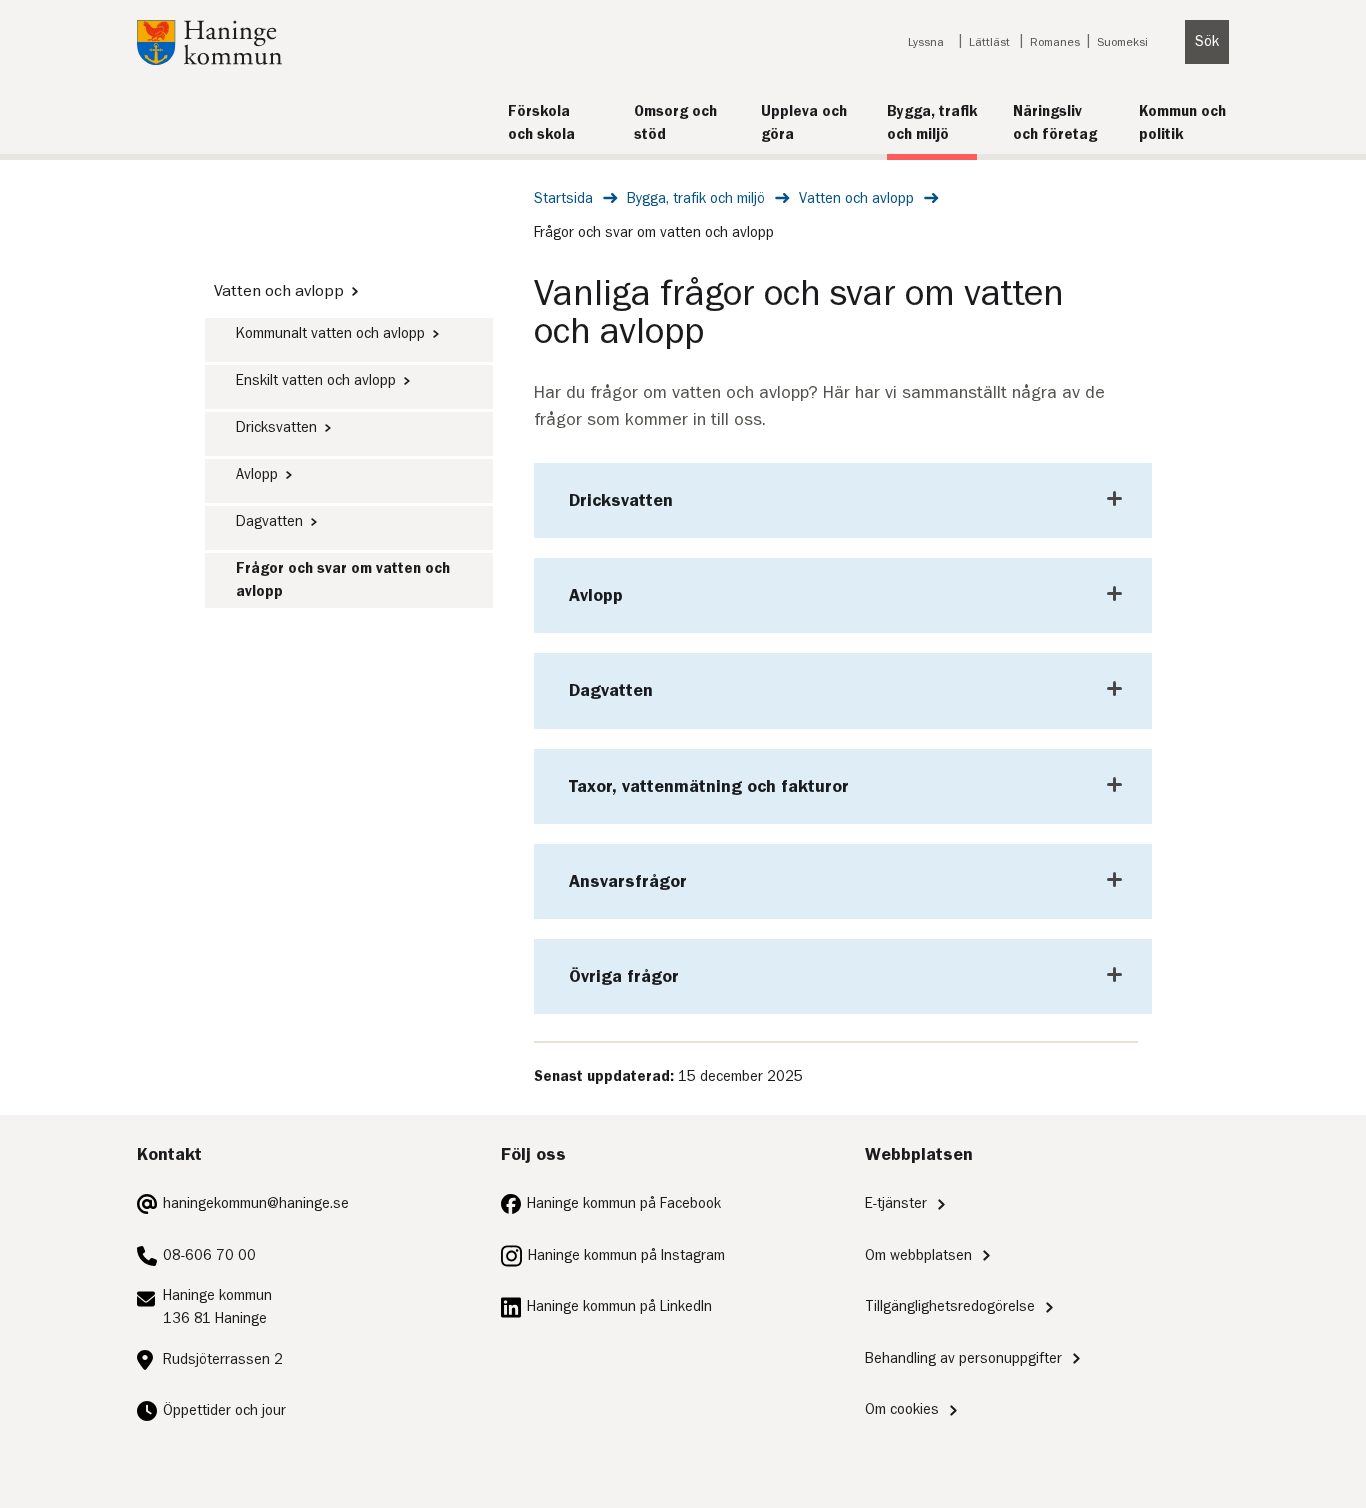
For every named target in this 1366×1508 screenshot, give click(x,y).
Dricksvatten (276, 427)
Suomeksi (1122, 42)
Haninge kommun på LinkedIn (619, 1306)
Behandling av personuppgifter (963, 1358)
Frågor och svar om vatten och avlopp (343, 580)
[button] (843, 500)
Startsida (563, 198)
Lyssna (926, 42)
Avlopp (257, 474)
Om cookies (902, 1409)
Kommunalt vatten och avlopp (330, 333)
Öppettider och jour (224, 1410)
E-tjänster (896, 1203)
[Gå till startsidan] (209, 60)
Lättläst (989, 42)
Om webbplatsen (918, 1255)
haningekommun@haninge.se (256, 1203)
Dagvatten (269, 521)
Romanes (1055, 42)
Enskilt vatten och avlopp (316, 380)
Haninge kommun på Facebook (624, 1203)
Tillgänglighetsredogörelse (950, 1306)
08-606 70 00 (209, 1255)
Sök (1207, 41)
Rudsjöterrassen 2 (223, 1359)
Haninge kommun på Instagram (626, 1255)
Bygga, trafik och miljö (696, 198)
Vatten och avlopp (856, 198)
